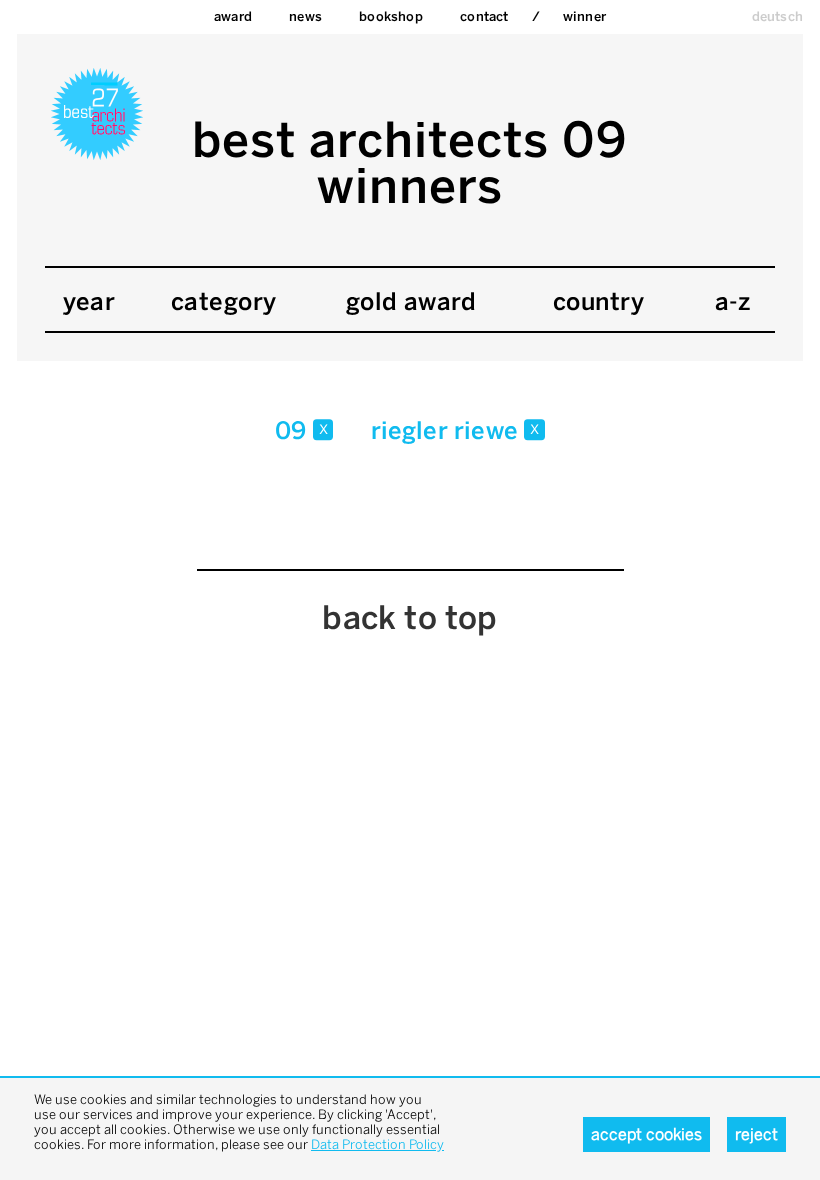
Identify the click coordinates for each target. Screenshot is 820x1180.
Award (233, 16)
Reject (756, 1134)
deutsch (777, 16)
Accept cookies (646, 1134)
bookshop (391, 16)
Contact (484, 16)
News (305, 16)
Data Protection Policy (377, 1144)
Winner (584, 16)
